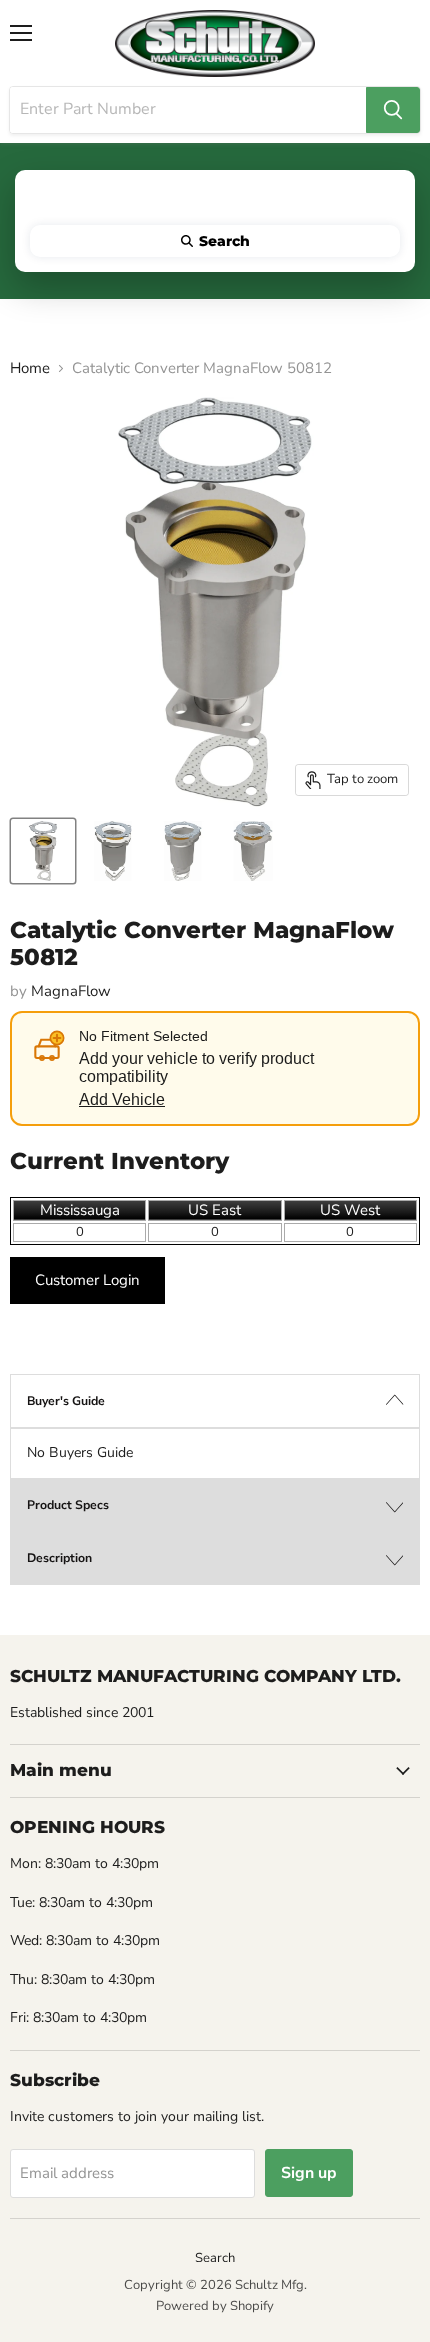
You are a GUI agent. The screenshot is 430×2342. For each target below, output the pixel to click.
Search (215, 2258)
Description (59, 1558)
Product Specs (68, 1505)
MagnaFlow (71, 991)
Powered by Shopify (215, 2306)
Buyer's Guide (66, 1401)
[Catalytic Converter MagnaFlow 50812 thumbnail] (43, 851)
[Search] (393, 110)
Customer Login (87, 1280)
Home (30, 368)
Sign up (309, 2173)
